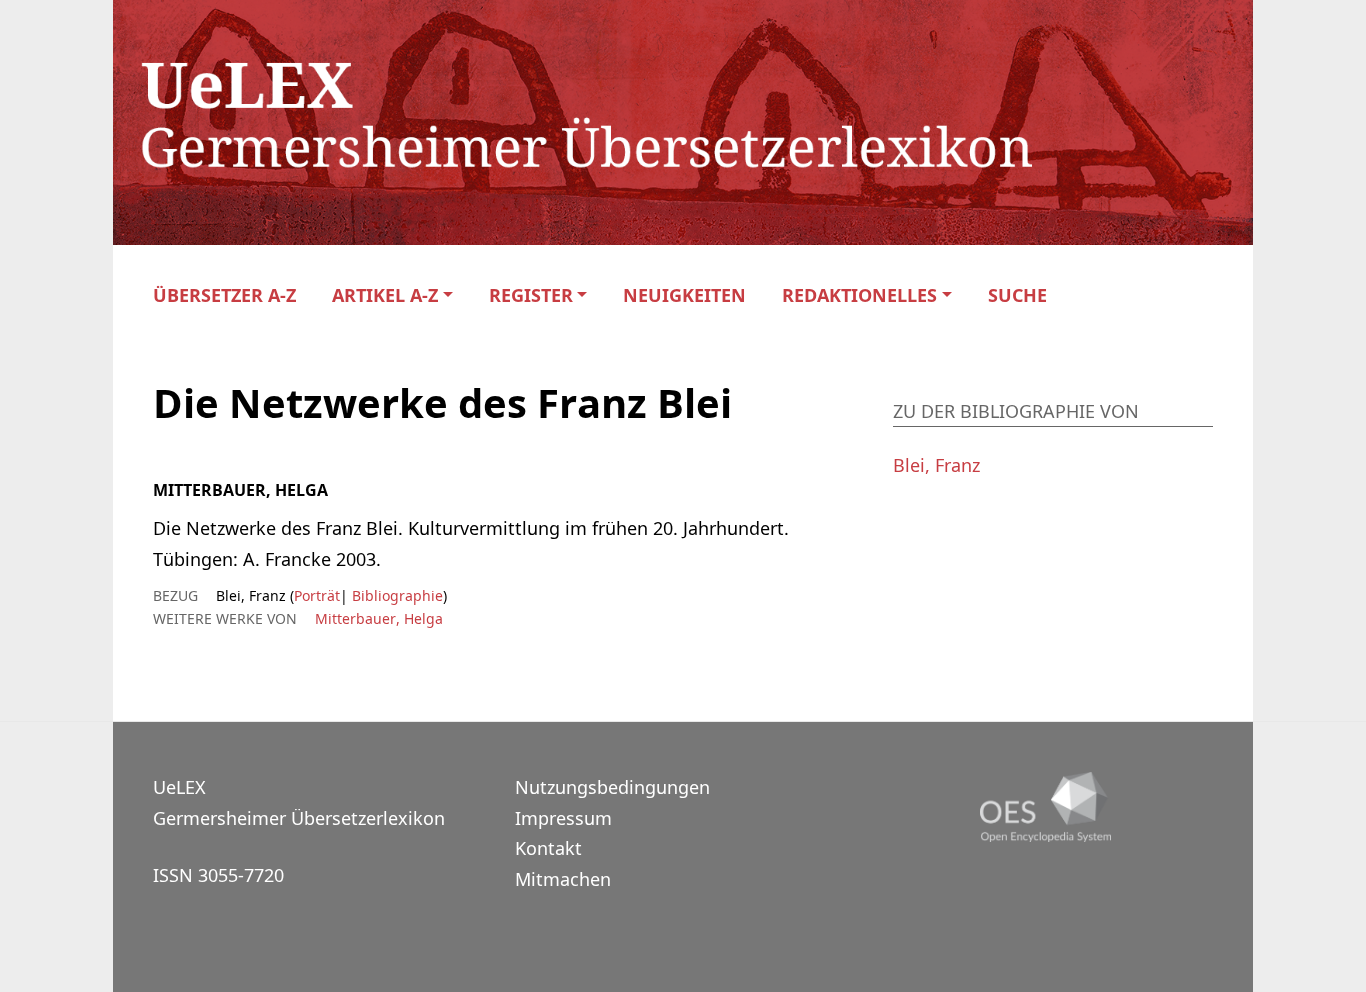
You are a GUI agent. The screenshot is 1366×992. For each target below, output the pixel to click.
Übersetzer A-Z (224, 295)
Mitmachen (563, 879)
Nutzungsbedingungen (612, 787)
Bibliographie (395, 595)
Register (531, 295)
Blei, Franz (936, 465)
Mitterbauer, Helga (379, 618)
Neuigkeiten (684, 295)
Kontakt (548, 848)
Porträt (317, 595)
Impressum (563, 818)
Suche (1017, 295)
